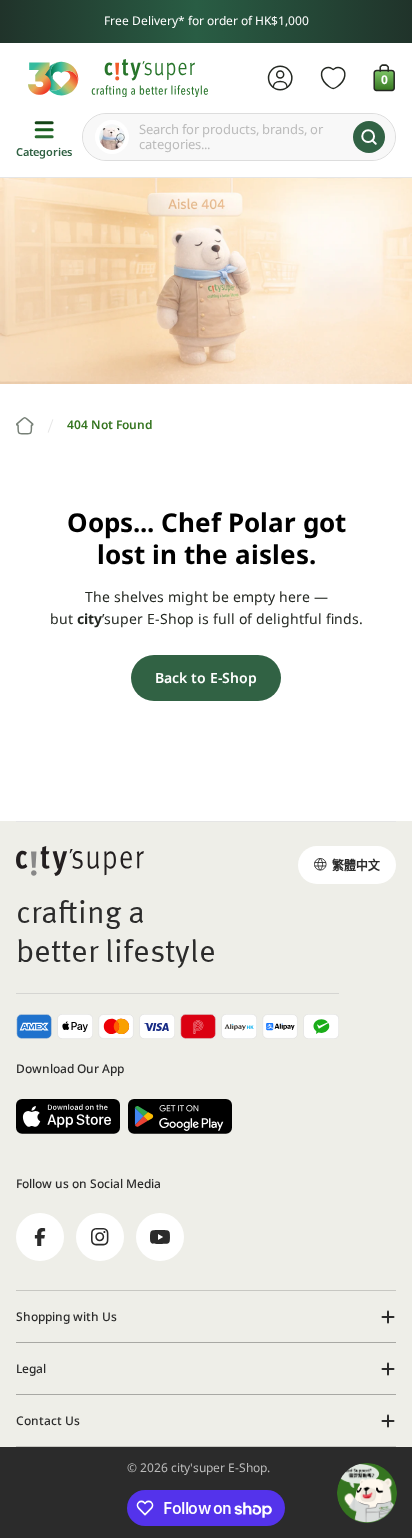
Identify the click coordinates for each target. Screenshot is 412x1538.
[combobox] (239, 137)
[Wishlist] (333, 78)
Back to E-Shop (206, 677)
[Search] (369, 137)
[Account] (280, 78)
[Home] (25, 426)
